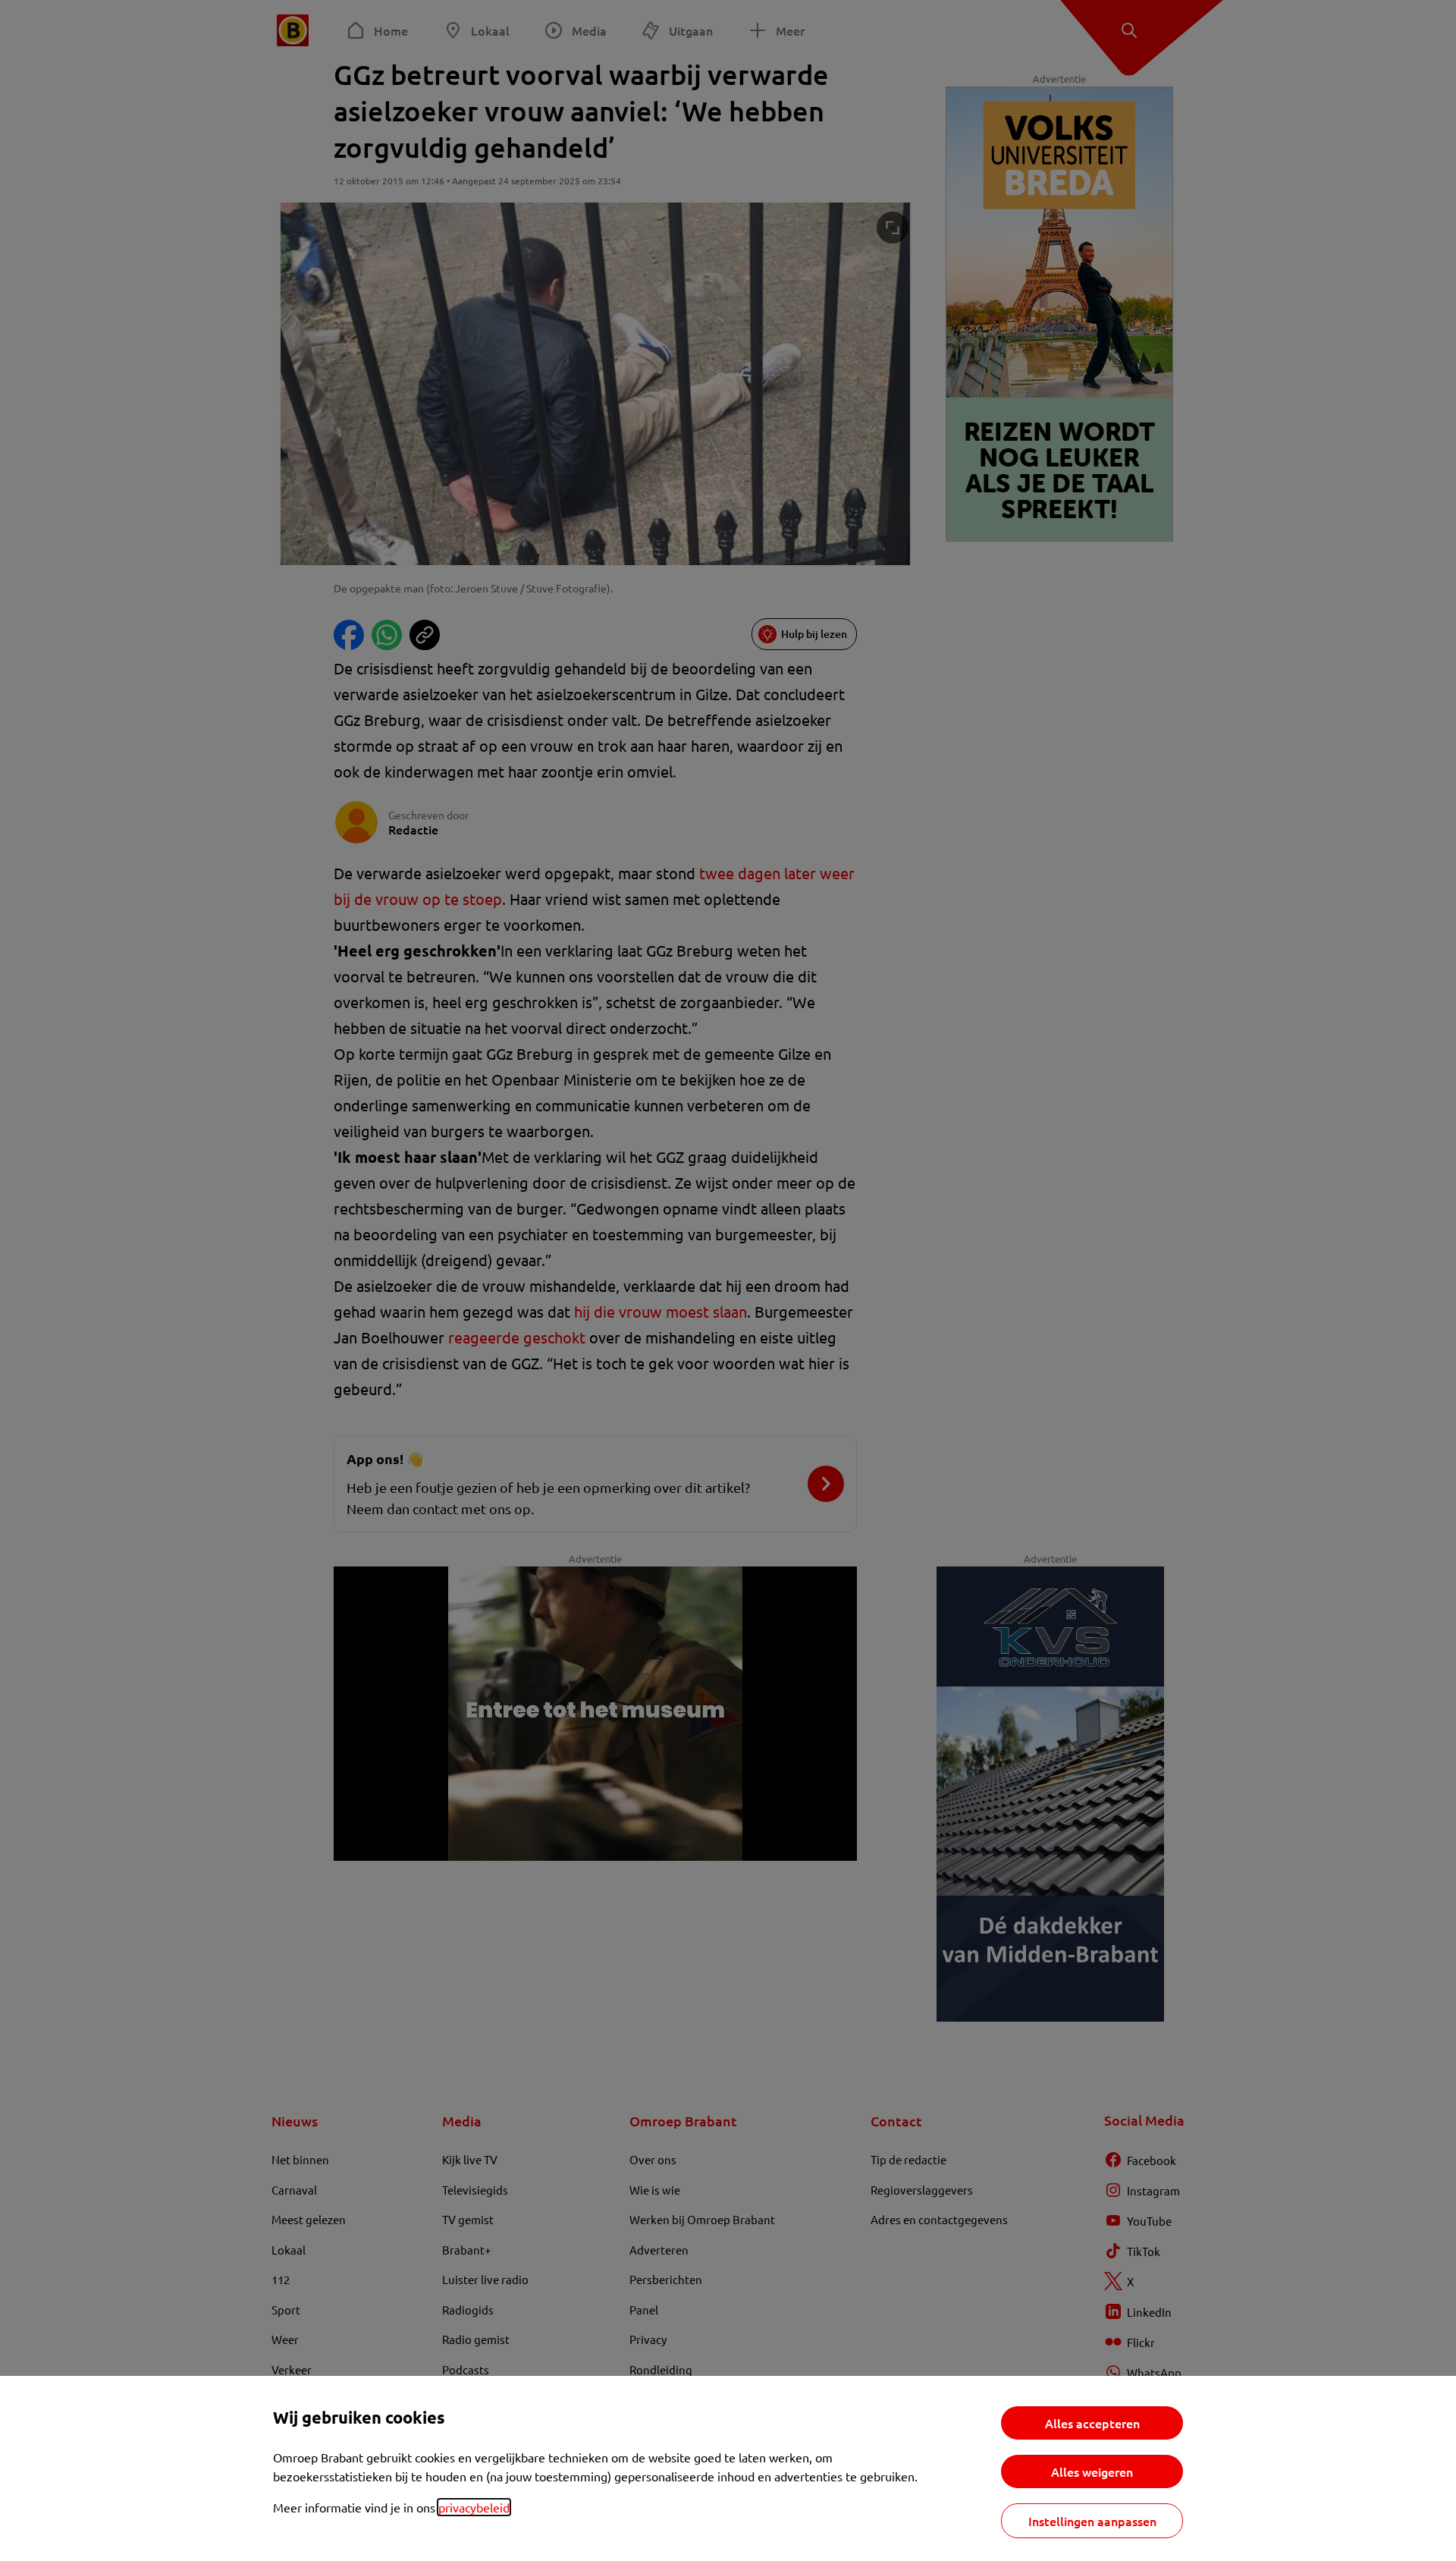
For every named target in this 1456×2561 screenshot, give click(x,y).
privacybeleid (474, 2507)
